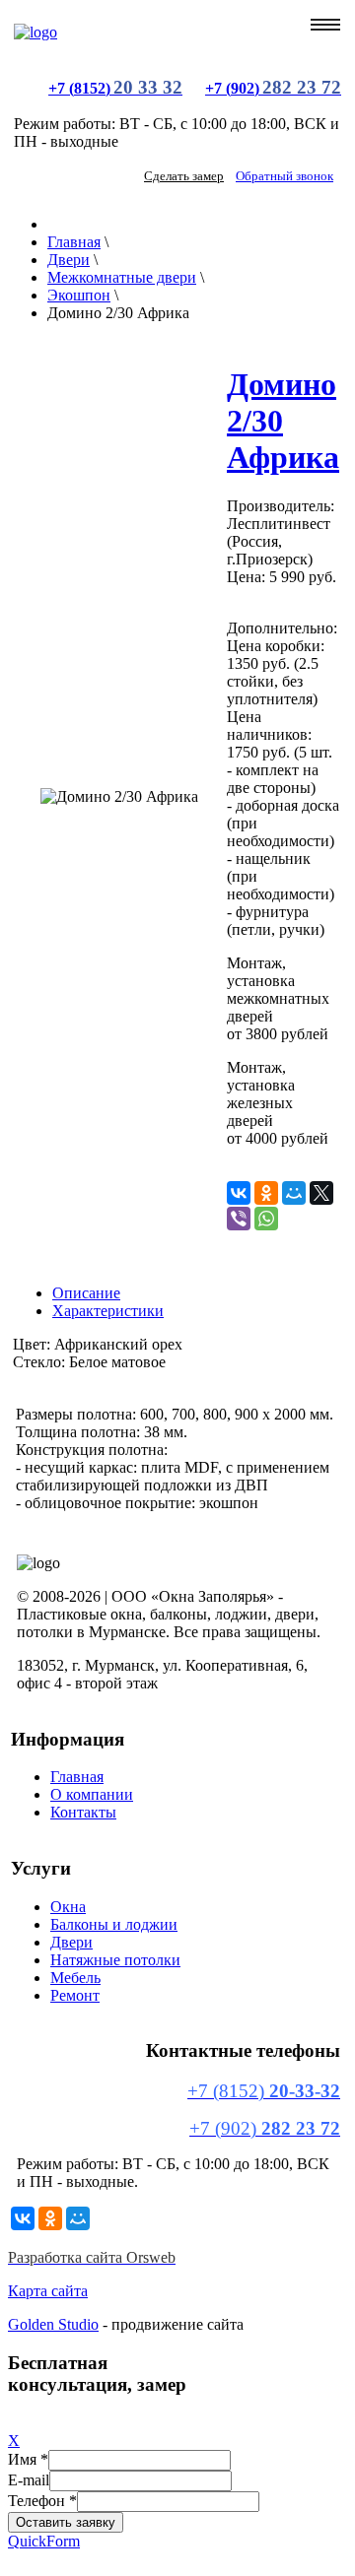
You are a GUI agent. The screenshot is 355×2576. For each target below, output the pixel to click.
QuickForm (44, 2541)
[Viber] (239, 1219)
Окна (68, 1907)
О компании (92, 1794)
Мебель (75, 1978)
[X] (321, 1193)
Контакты (83, 1812)
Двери (71, 1942)
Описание (86, 1293)
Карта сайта (48, 2291)
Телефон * (42, 2501)
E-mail (29, 2480)
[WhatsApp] (266, 1219)
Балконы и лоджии (114, 1924)
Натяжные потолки (115, 1960)
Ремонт (75, 1995)
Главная (77, 1777)
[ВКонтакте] (239, 1193)
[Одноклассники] (266, 1193)
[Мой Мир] (294, 1193)
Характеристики (108, 1311)
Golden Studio (53, 2324)
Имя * (28, 2459)
